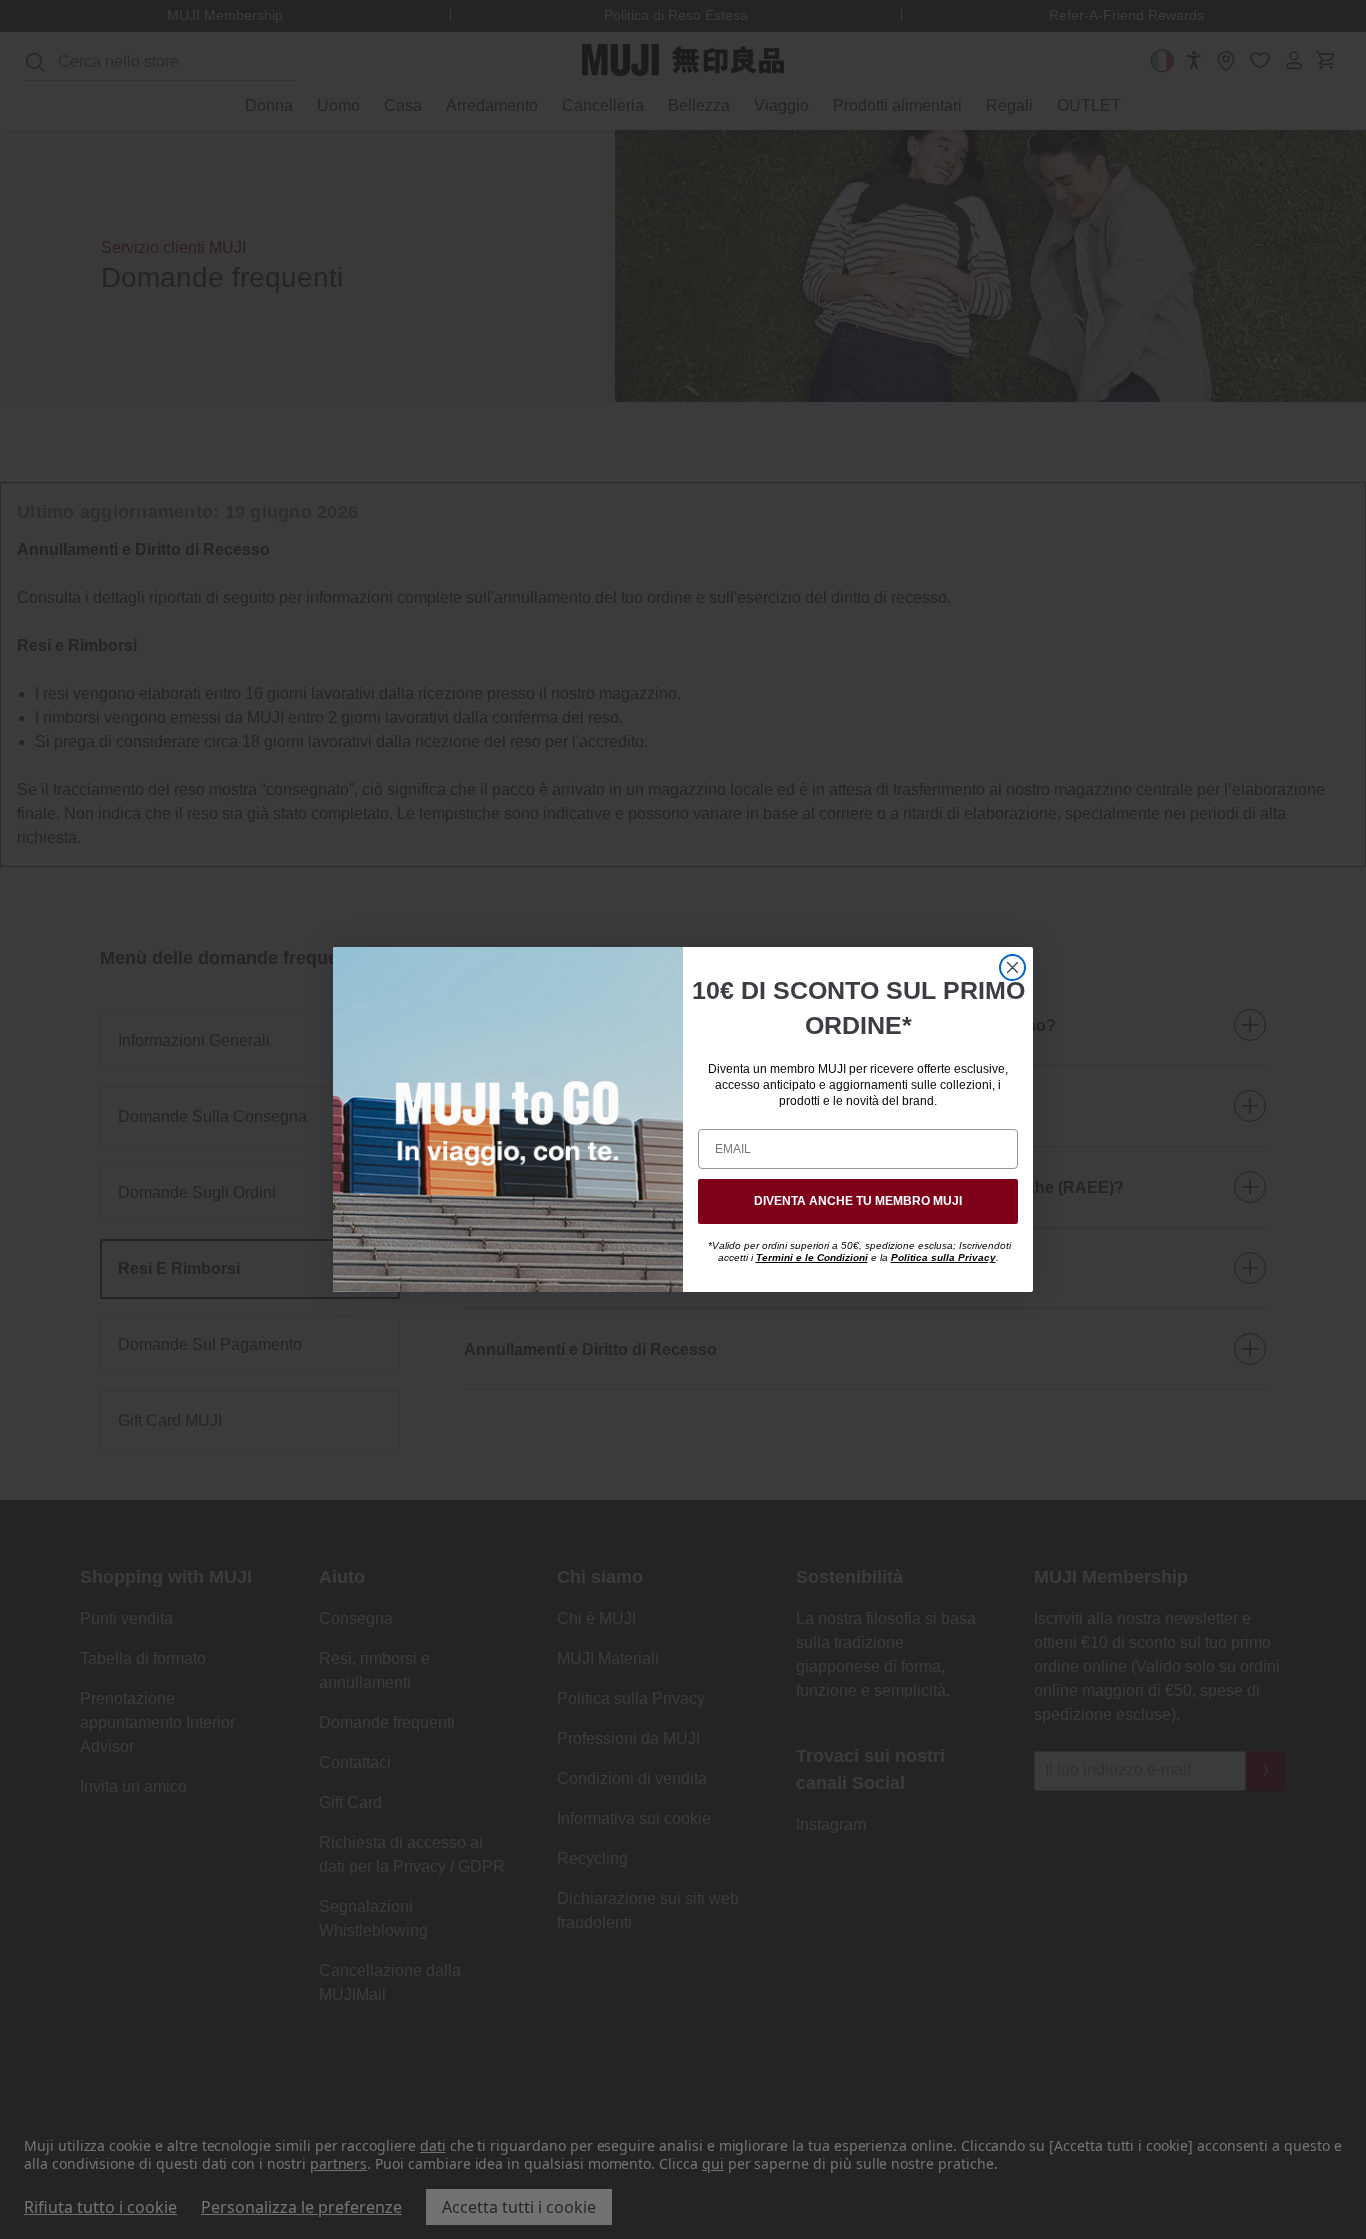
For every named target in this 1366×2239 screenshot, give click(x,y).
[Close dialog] (1012, 967)
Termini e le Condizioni (812, 1257)
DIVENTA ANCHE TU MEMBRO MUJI (858, 1201)
